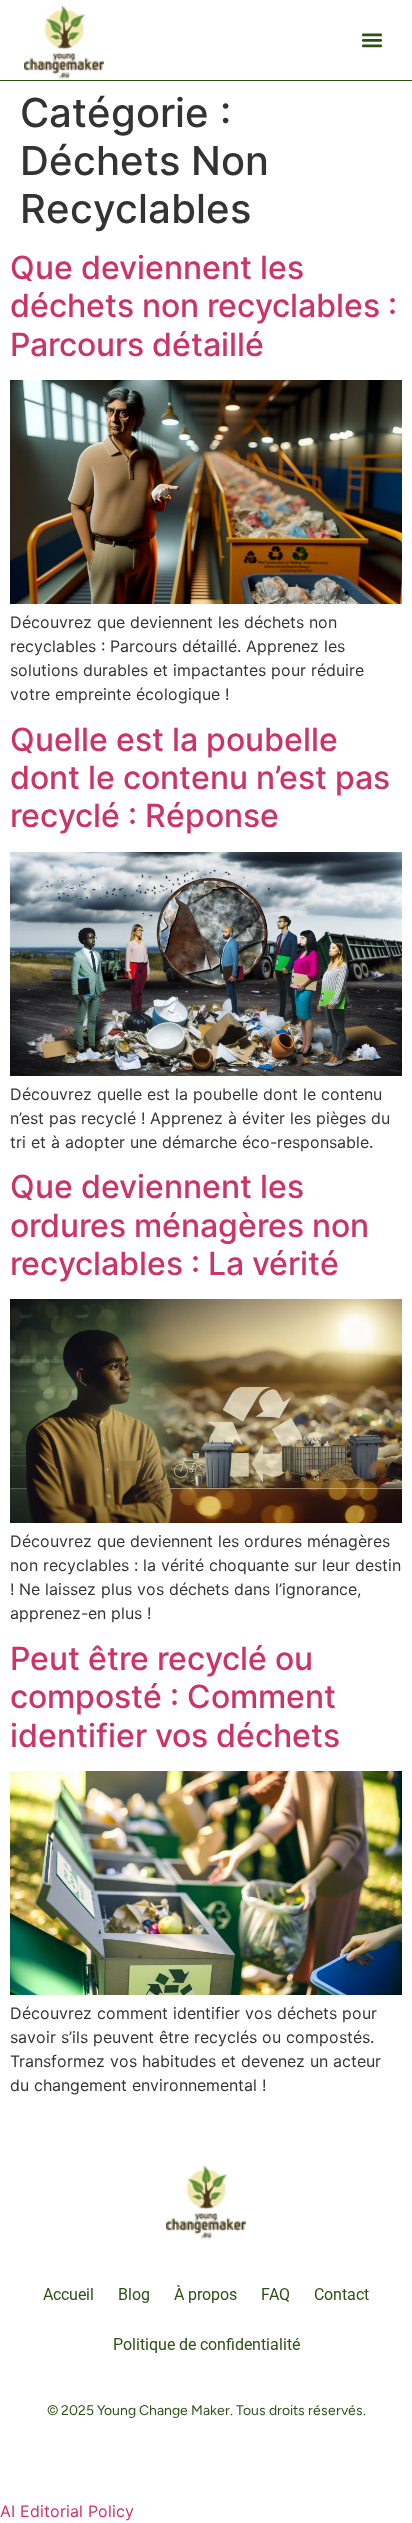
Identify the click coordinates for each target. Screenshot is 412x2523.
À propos (205, 2294)
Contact (341, 2294)
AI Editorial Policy (67, 2511)
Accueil (68, 2294)
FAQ (275, 2294)
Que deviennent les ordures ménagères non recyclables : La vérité (189, 1225)
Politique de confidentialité (206, 2344)
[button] (371, 40)
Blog (134, 2294)
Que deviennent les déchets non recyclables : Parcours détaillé (203, 306)
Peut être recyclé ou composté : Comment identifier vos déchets (175, 1697)
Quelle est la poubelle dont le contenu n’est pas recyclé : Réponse (200, 778)
